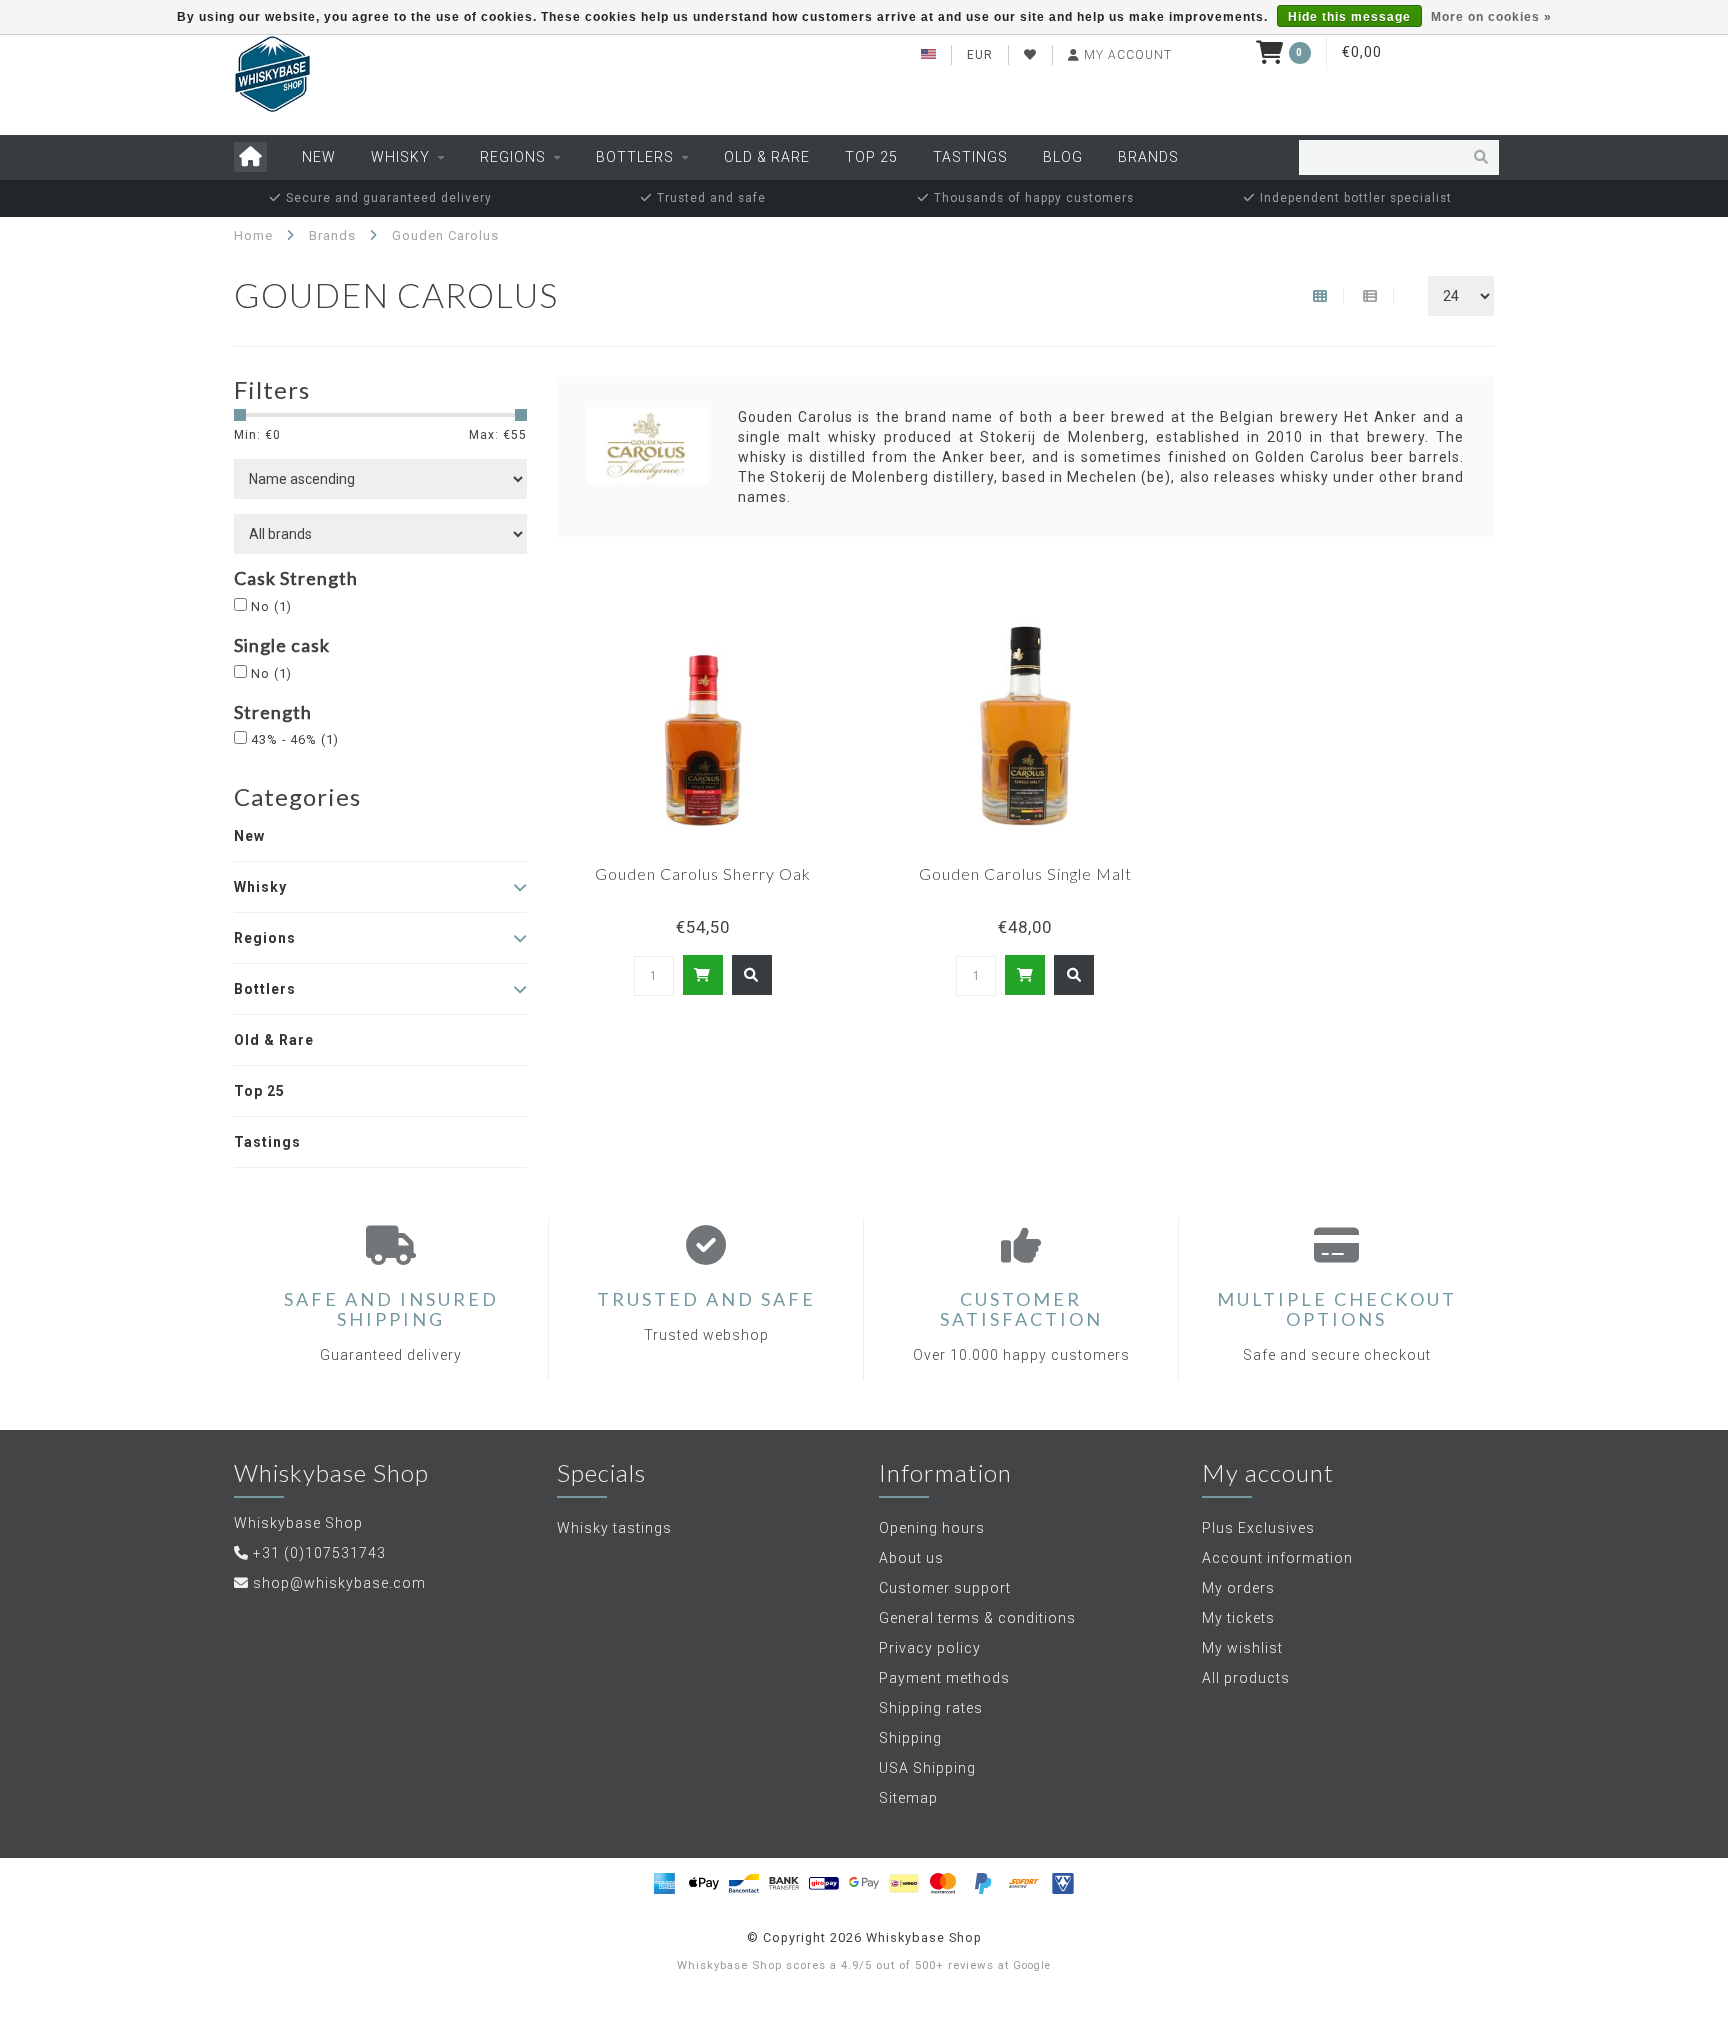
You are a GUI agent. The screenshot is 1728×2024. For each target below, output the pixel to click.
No (271, 606)
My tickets (1238, 1618)
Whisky (400, 157)
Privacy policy (930, 1648)
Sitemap (908, 1798)
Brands (1148, 157)
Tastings (970, 157)
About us (911, 1558)
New (319, 157)
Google (1032, 1965)
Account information (1277, 1558)
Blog (1063, 157)
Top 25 (871, 157)
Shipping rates (931, 1708)
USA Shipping (927, 1768)
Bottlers (635, 157)
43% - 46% (295, 739)
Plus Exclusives (1258, 1528)
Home (253, 235)
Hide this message (1349, 17)
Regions (513, 157)
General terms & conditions (977, 1618)
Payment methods (944, 1678)
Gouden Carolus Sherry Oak (703, 873)
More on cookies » (1491, 17)
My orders (1238, 1588)
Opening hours (932, 1528)
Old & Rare (767, 157)
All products (1246, 1678)
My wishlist (1242, 1648)
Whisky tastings (614, 1528)
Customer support (945, 1588)
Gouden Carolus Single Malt (1025, 873)
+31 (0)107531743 (319, 1553)
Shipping (910, 1738)
